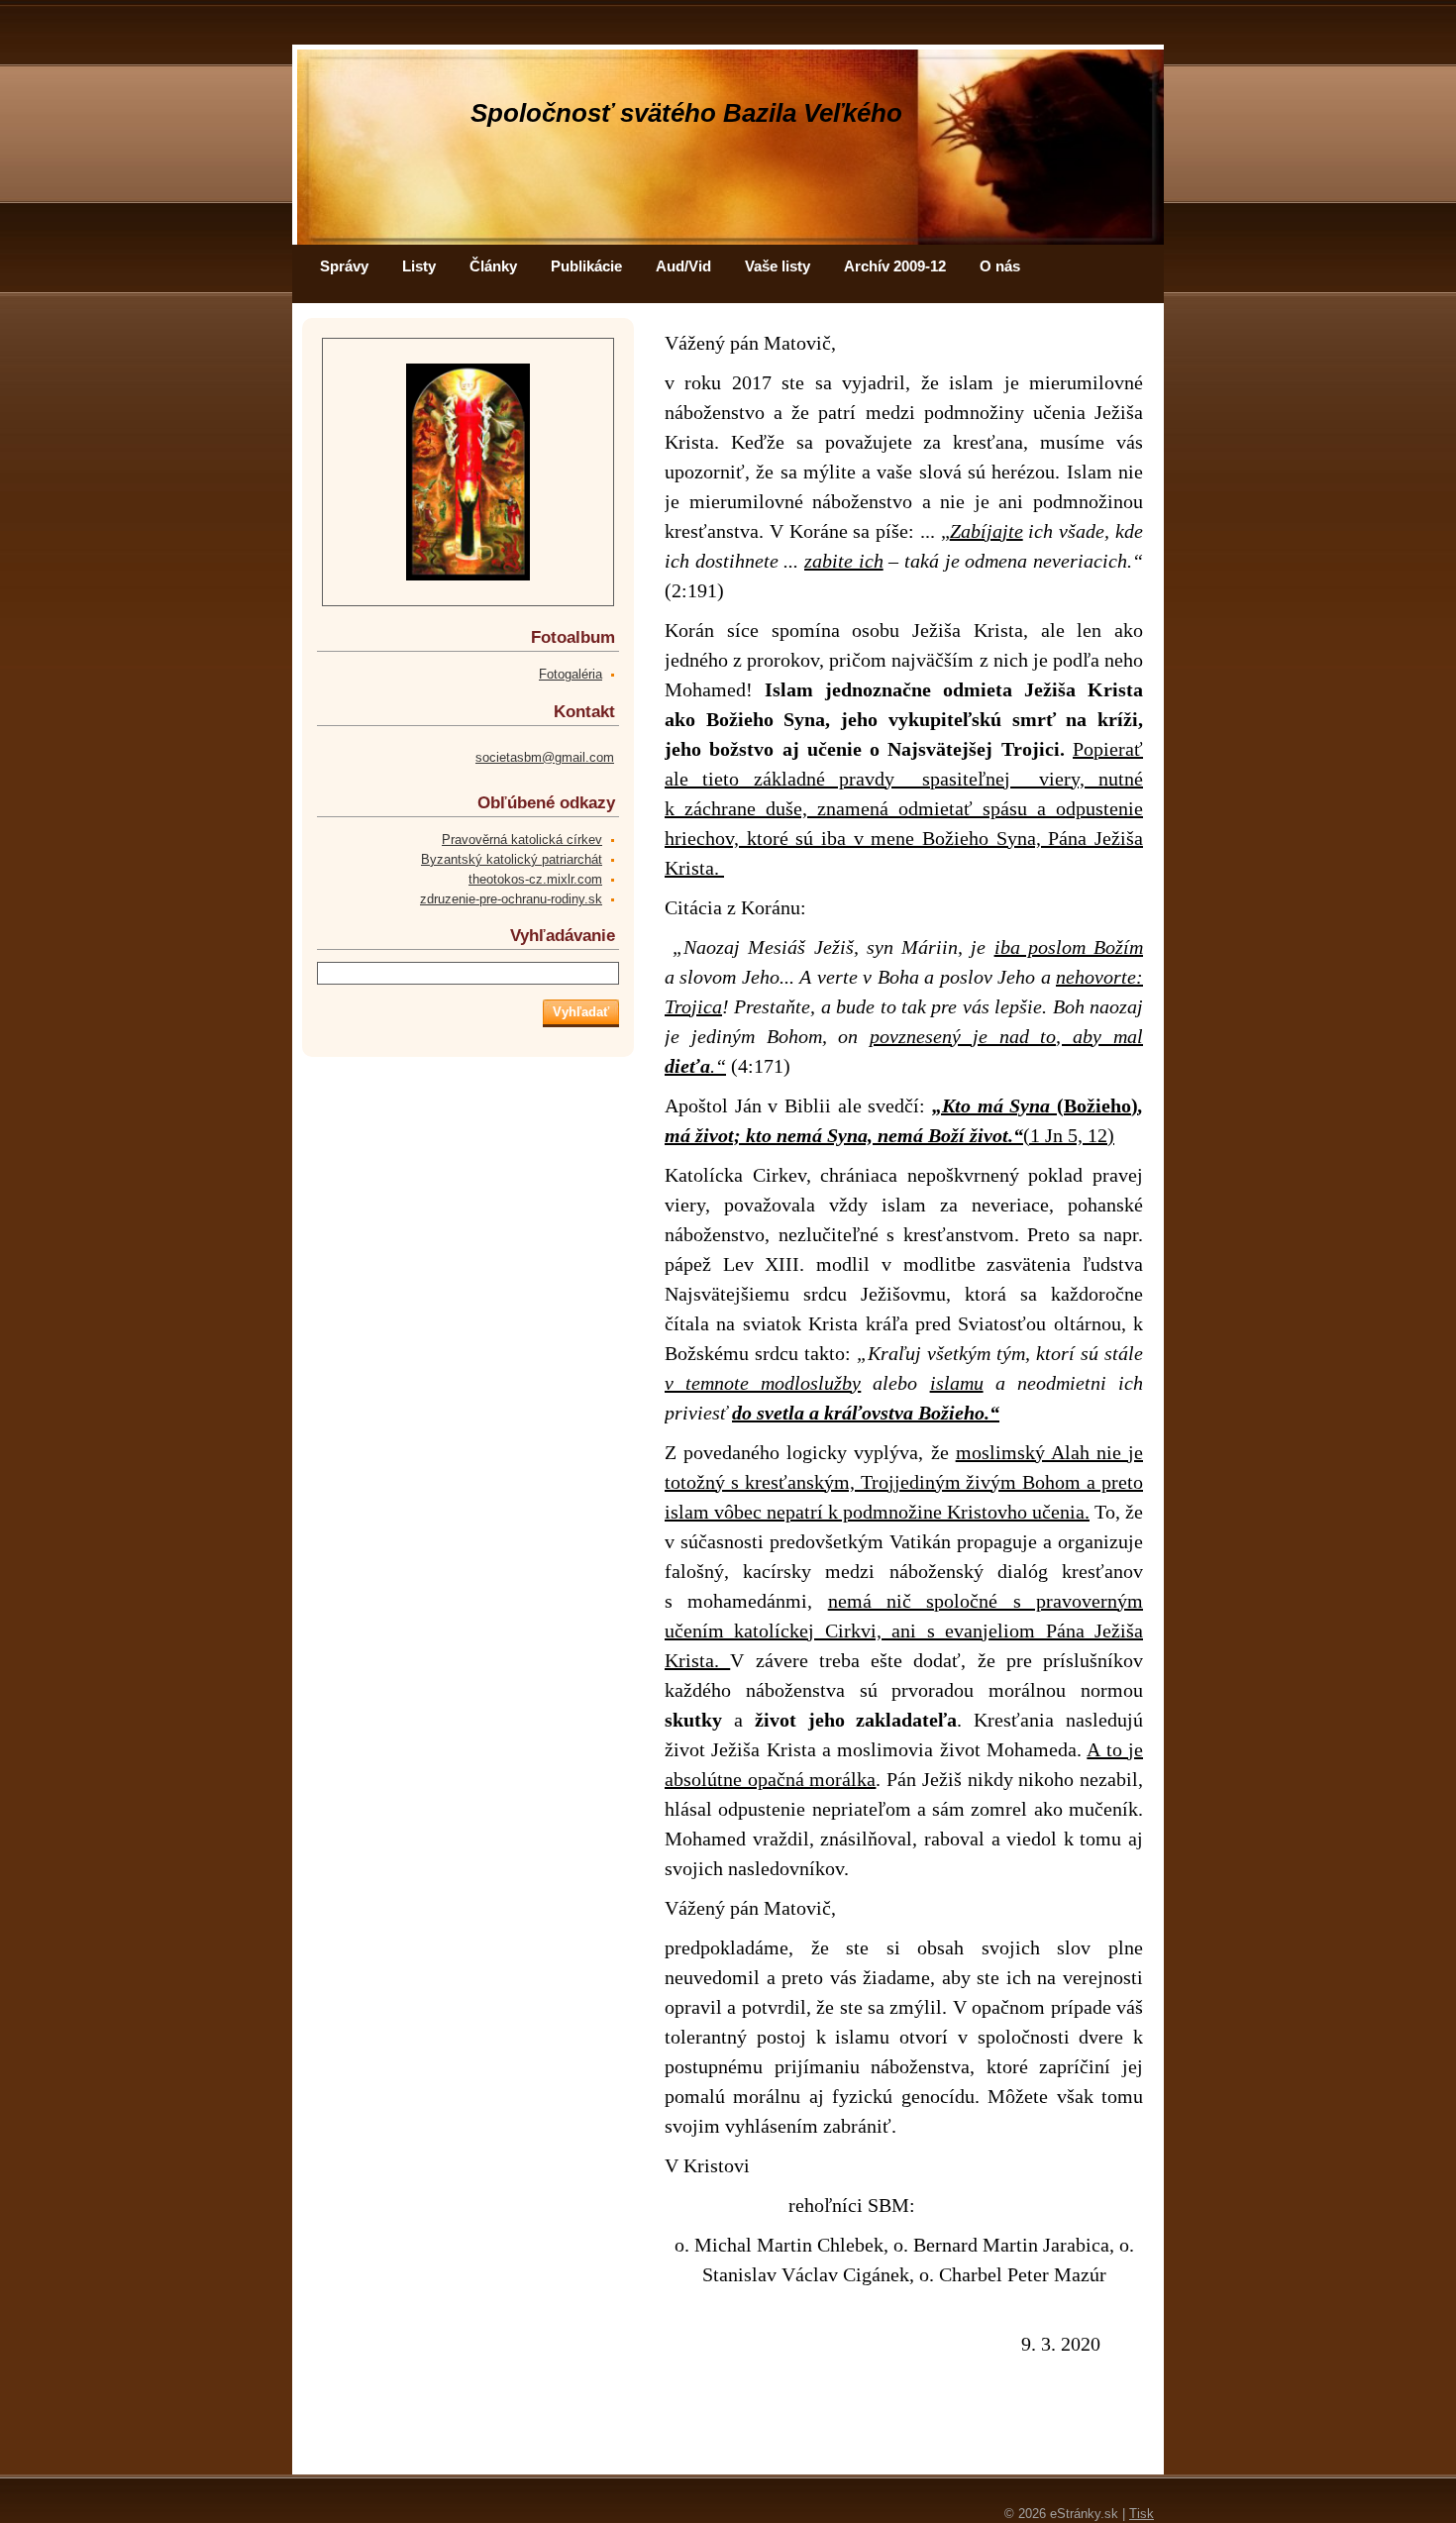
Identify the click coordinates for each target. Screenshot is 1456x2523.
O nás (1000, 266)
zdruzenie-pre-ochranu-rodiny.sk (511, 899)
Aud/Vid (683, 266)
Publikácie (586, 266)
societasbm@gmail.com (545, 757)
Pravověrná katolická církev (522, 840)
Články (493, 266)
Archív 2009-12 (895, 266)
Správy (344, 266)
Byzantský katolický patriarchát (512, 859)
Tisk (1142, 2514)
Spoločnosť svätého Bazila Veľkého (686, 113)
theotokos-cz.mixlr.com (535, 879)
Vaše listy (778, 266)
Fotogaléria (571, 674)
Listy (419, 266)
